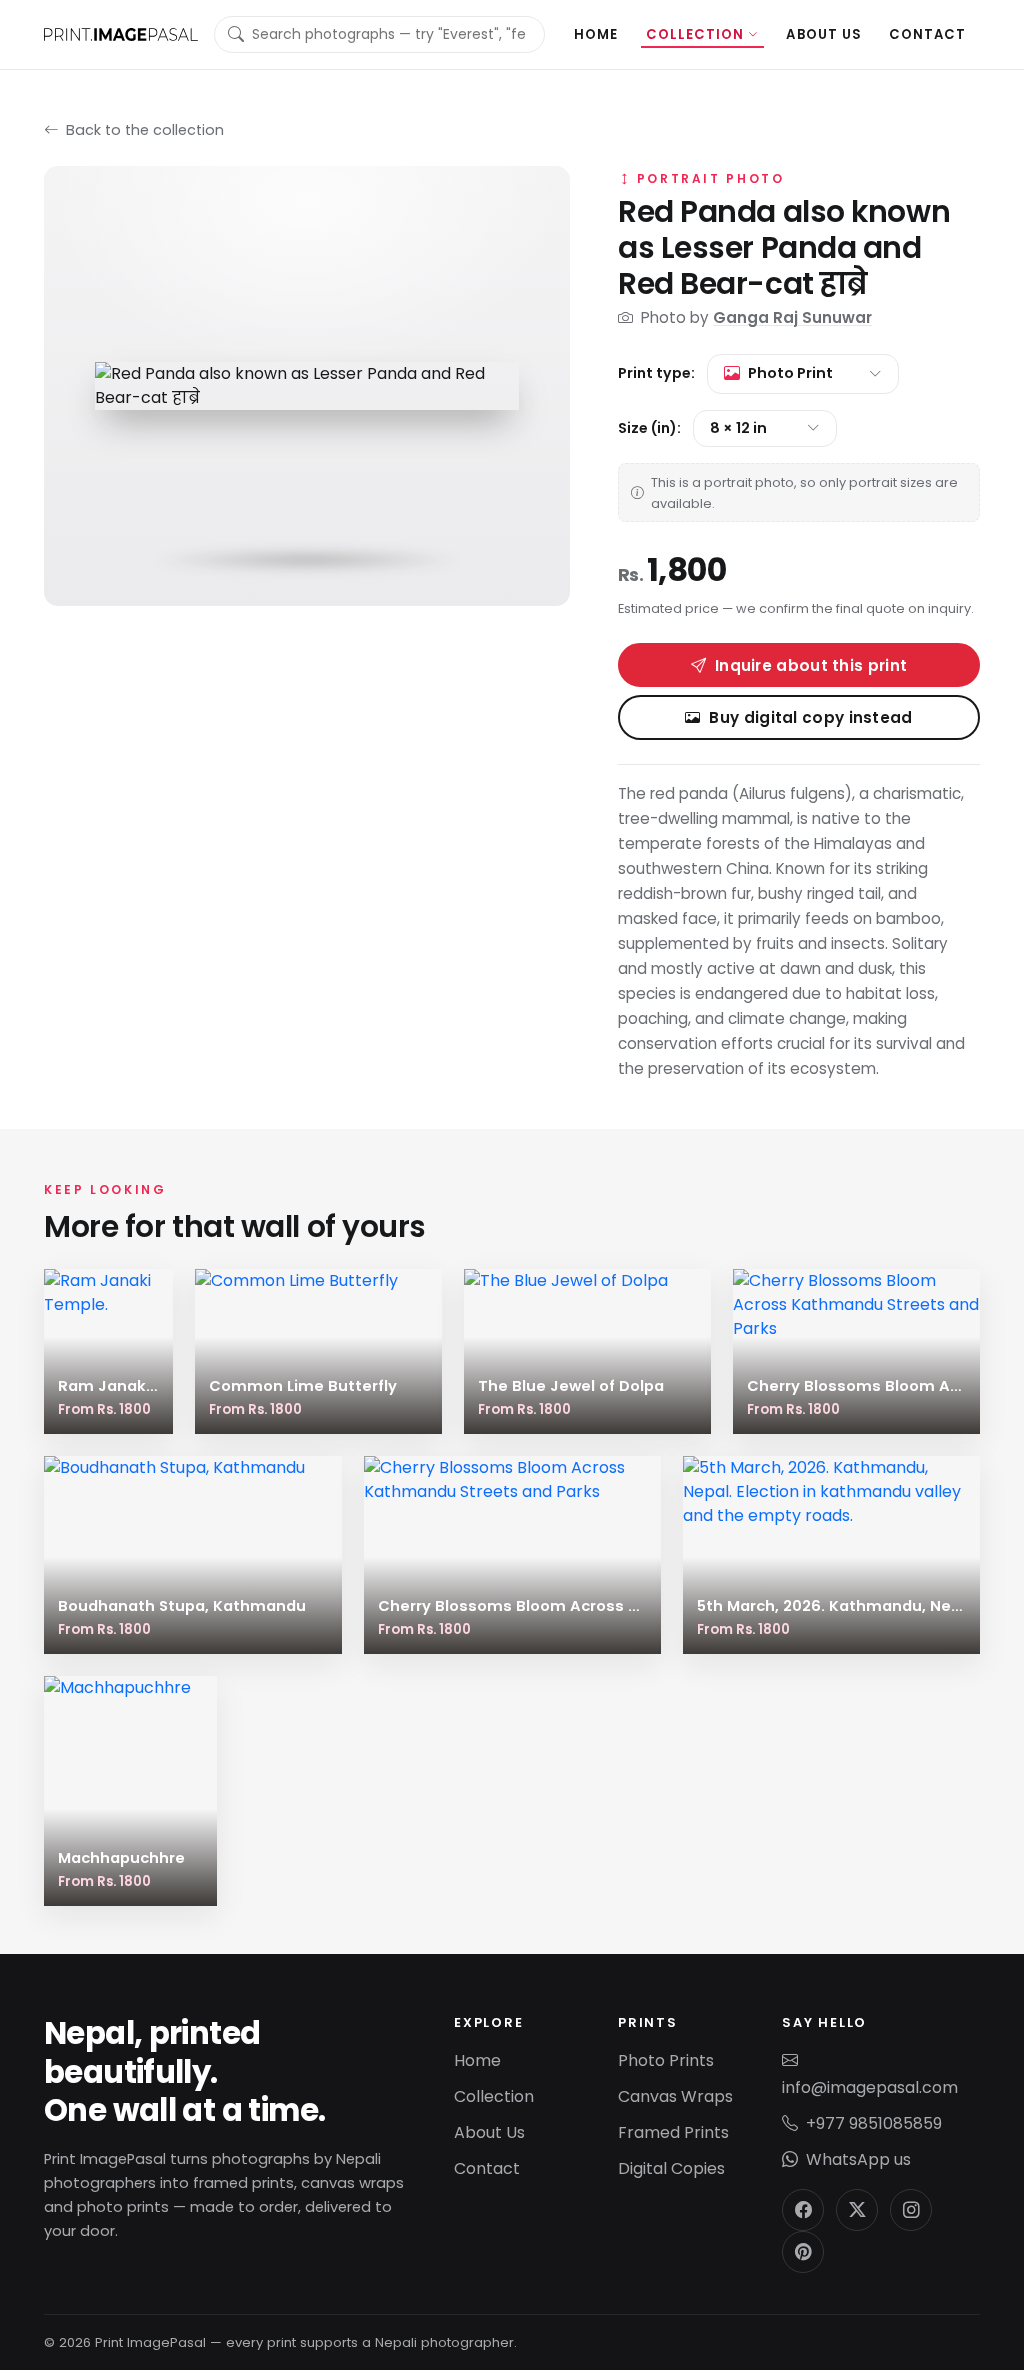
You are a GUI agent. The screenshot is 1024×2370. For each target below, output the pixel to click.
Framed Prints (673, 2132)
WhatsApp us (858, 2159)
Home (596, 34)
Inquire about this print (811, 665)
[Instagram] (911, 2210)
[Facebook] (803, 2210)
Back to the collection (143, 130)
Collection (695, 34)
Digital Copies (671, 2168)
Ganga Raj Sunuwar (792, 317)
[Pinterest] (803, 2252)
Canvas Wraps (675, 2096)
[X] (857, 2210)
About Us (823, 34)
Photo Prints (666, 2060)
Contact (927, 34)
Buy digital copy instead (810, 717)
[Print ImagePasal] (121, 34)
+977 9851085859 (874, 2123)
